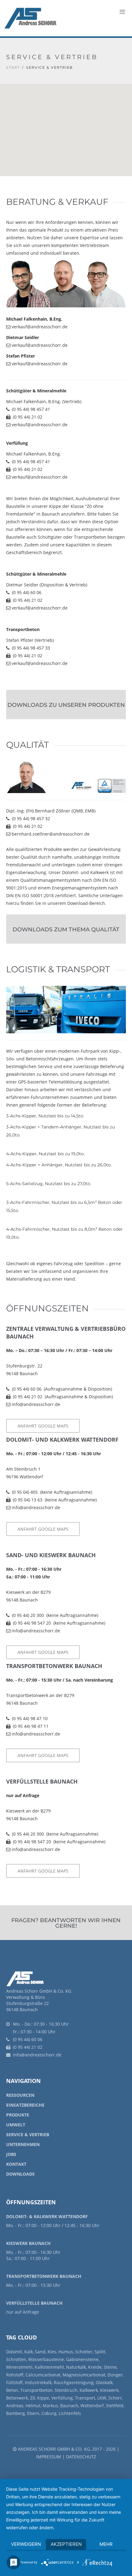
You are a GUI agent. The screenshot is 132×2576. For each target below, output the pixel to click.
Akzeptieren (66, 2544)
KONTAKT (16, 2164)
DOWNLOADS (20, 2174)
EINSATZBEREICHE (25, 2105)
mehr (106, 2544)
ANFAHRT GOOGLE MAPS (43, 1426)
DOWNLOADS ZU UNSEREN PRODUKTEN (66, 705)
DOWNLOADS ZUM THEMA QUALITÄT (66, 930)
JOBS (11, 2154)
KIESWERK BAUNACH (28, 2243)
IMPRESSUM (49, 2457)
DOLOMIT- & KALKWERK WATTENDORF (47, 2216)
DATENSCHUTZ (81, 2457)
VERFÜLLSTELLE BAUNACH (34, 2303)
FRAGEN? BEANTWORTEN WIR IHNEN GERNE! (66, 1923)
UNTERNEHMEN (23, 2144)
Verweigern (26, 2544)
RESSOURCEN (20, 2095)
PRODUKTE (18, 2115)
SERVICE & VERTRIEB (28, 2135)
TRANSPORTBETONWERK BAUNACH (44, 2276)
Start (13, 67)
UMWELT (16, 2125)
